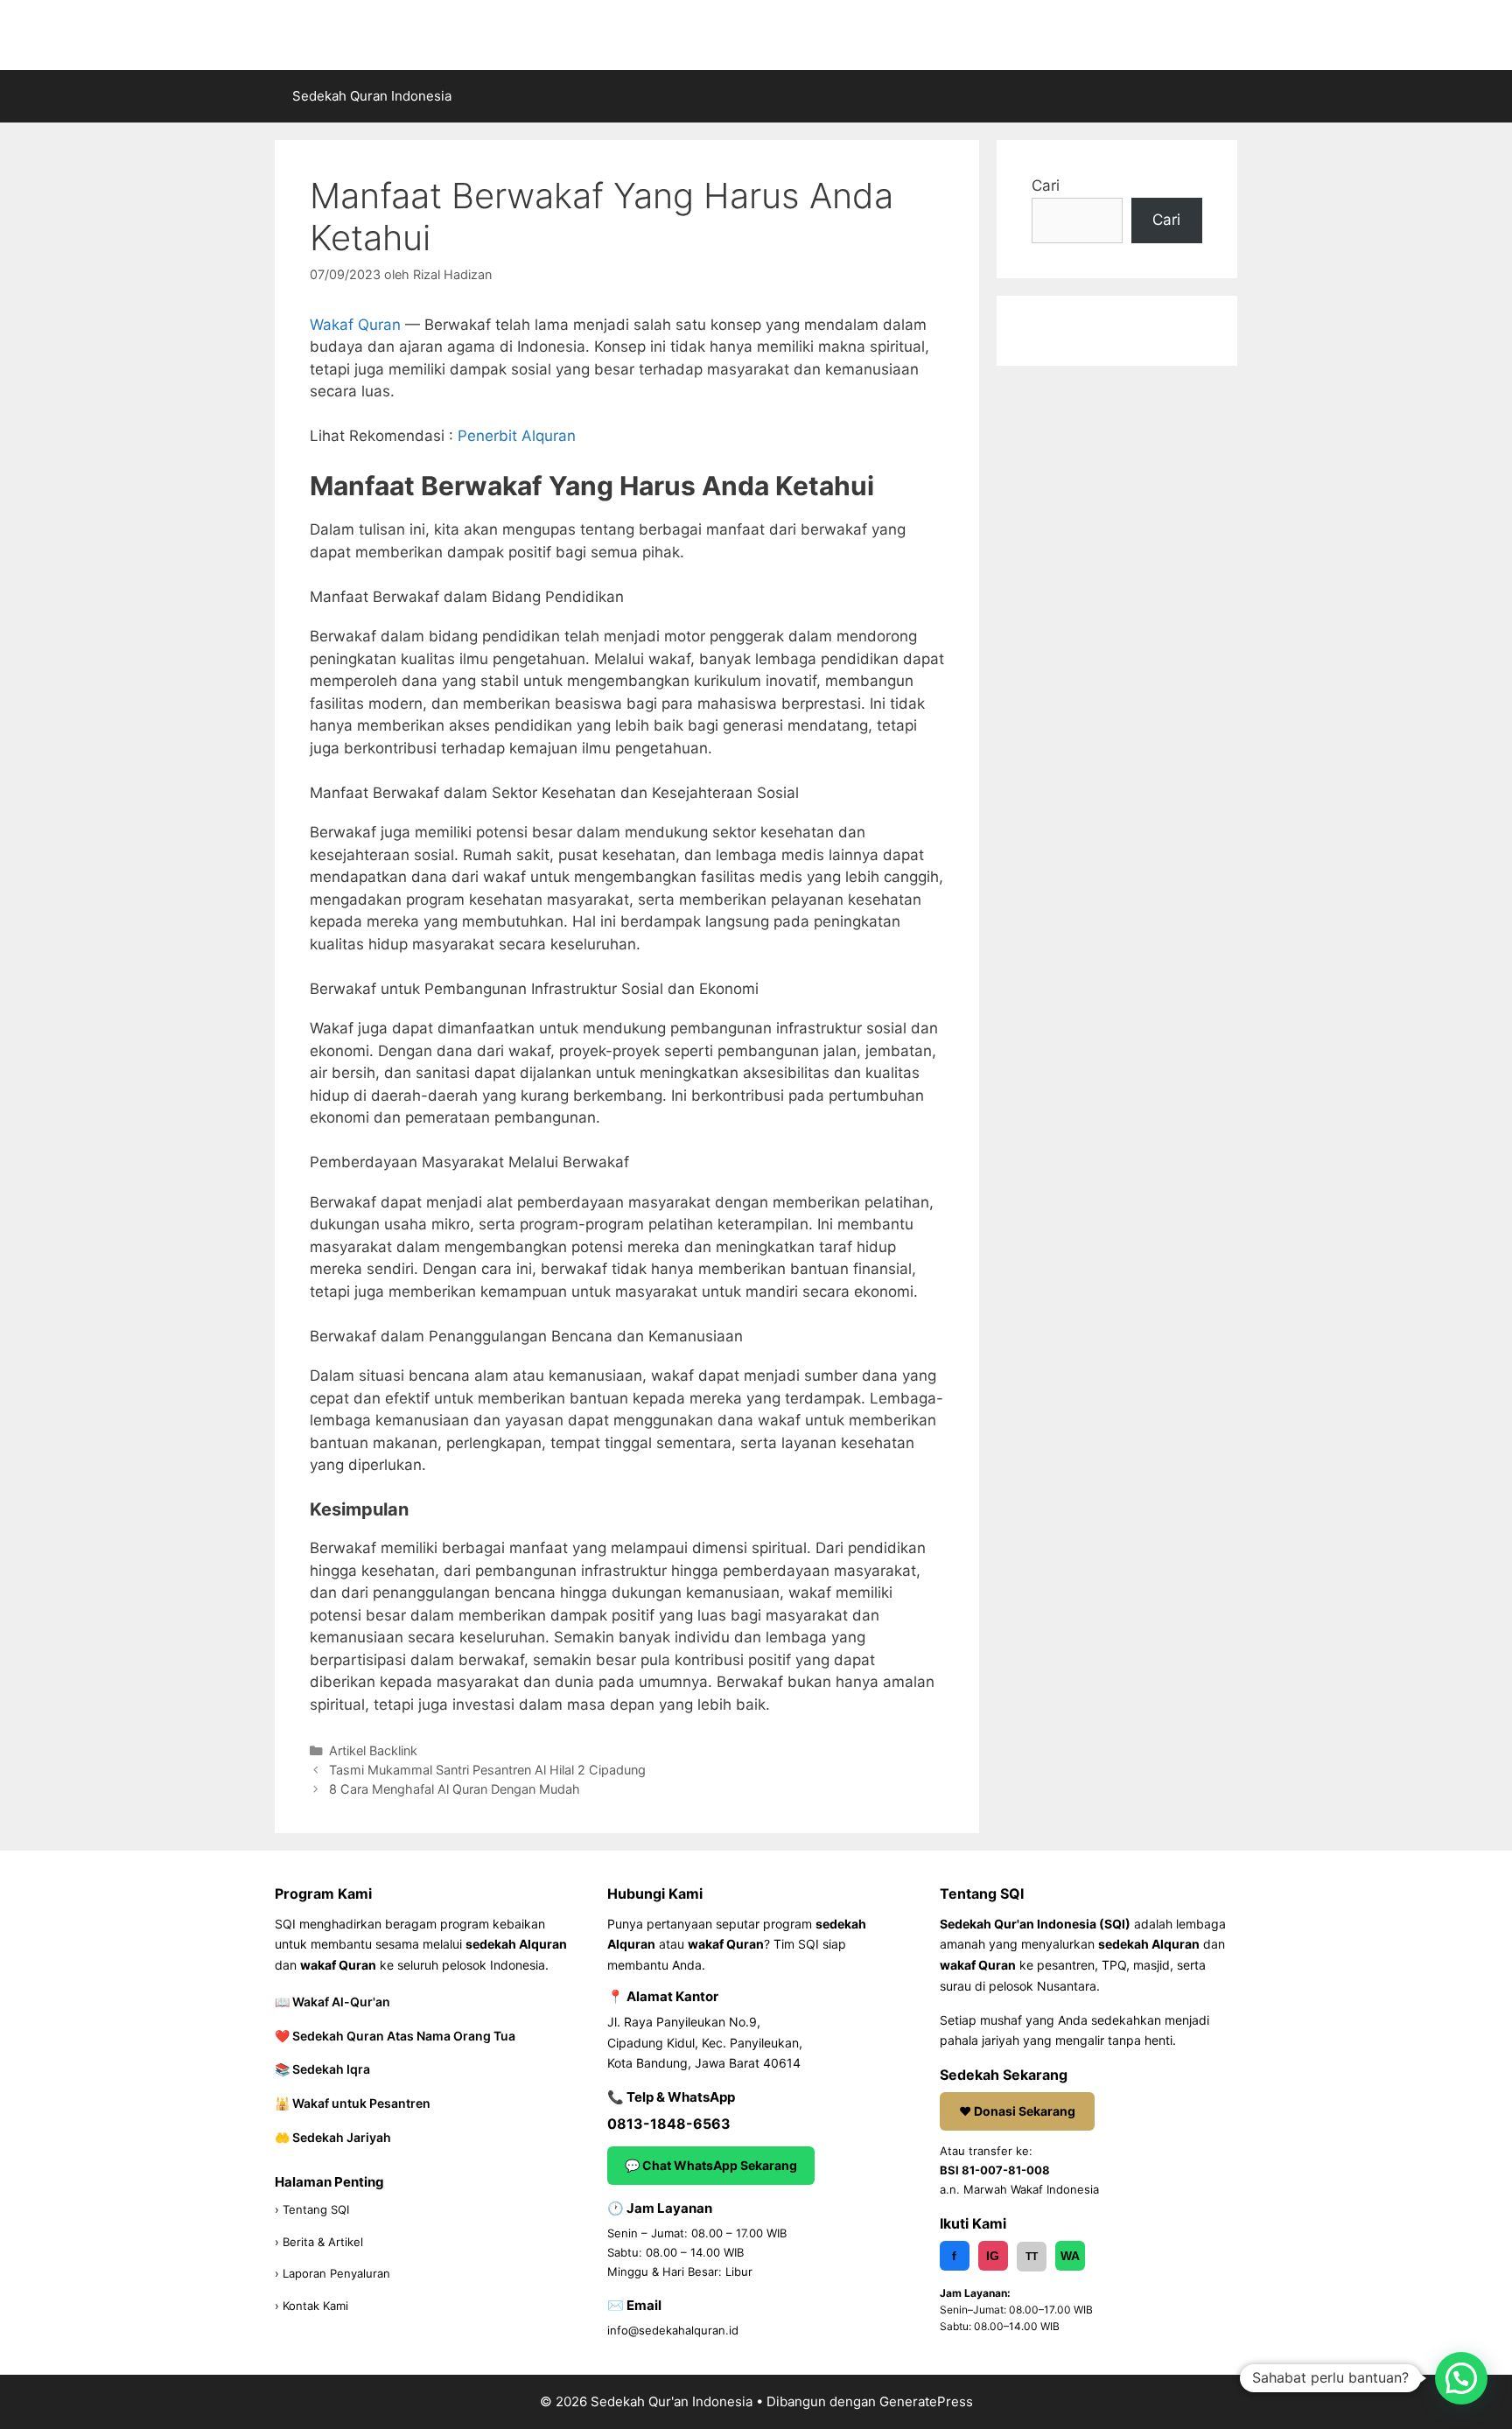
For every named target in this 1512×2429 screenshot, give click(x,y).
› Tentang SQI (312, 2209)
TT (1032, 2257)
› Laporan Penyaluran (332, 2273)
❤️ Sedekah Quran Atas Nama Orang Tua (395, 2036)
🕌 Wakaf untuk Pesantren (353, 2103)
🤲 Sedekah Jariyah (333, 2137)
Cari (1046, 185)
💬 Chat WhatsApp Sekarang (711, 2165)
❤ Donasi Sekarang (1017, 2111)
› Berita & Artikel (319, 2242)
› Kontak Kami (311, 2306)
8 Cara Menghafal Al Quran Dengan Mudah (455, 1789)
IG (993, 2256)
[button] (1461, 2378)
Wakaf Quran (355, 325)
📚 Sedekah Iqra (322, 2069)
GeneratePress (926, 2401)
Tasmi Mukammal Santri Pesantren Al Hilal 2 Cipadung (487, 1770)
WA (1070, 2256)
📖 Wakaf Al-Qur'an (332, 2002)
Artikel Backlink (373, 1750)
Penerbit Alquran (517, 436)
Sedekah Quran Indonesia (372, 96)
